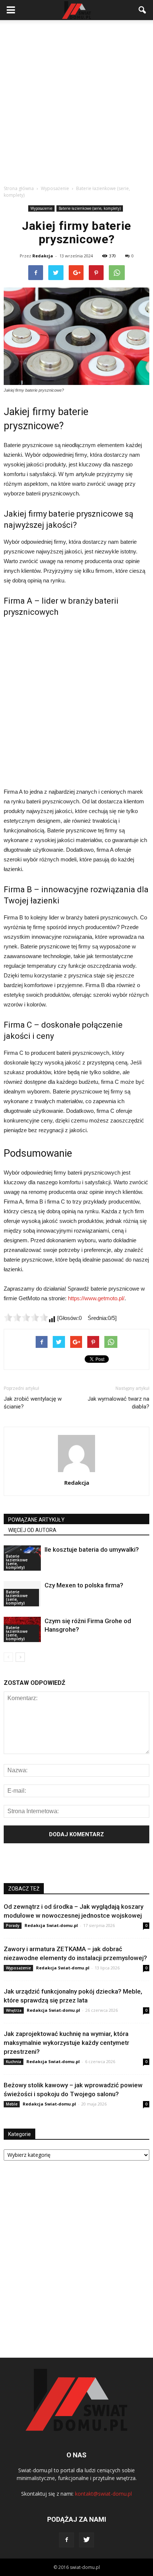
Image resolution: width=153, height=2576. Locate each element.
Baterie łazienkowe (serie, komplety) (90, 208)
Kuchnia (14, 2062)
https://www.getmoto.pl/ (96, 1298)
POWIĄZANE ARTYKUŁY (36, 1520)
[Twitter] (87, 2540)
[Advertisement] (76, 100)
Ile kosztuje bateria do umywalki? (92, 1549)
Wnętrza (14, 2010)
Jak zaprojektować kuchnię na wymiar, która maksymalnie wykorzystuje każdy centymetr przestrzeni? (66, 2043)
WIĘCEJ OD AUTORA (32, 1530)
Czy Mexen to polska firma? (84, 1585)
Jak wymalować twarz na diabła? (118, 1403)
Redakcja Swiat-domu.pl (51, 1925)
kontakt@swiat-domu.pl (103, 2494)
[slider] (26, 1317)
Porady (13, 1925)
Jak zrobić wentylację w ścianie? (33, 1403)
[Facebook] (66, 2540)
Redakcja (43, 256)
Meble (12, 2104)
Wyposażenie (41, 208)
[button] (143, 10)
